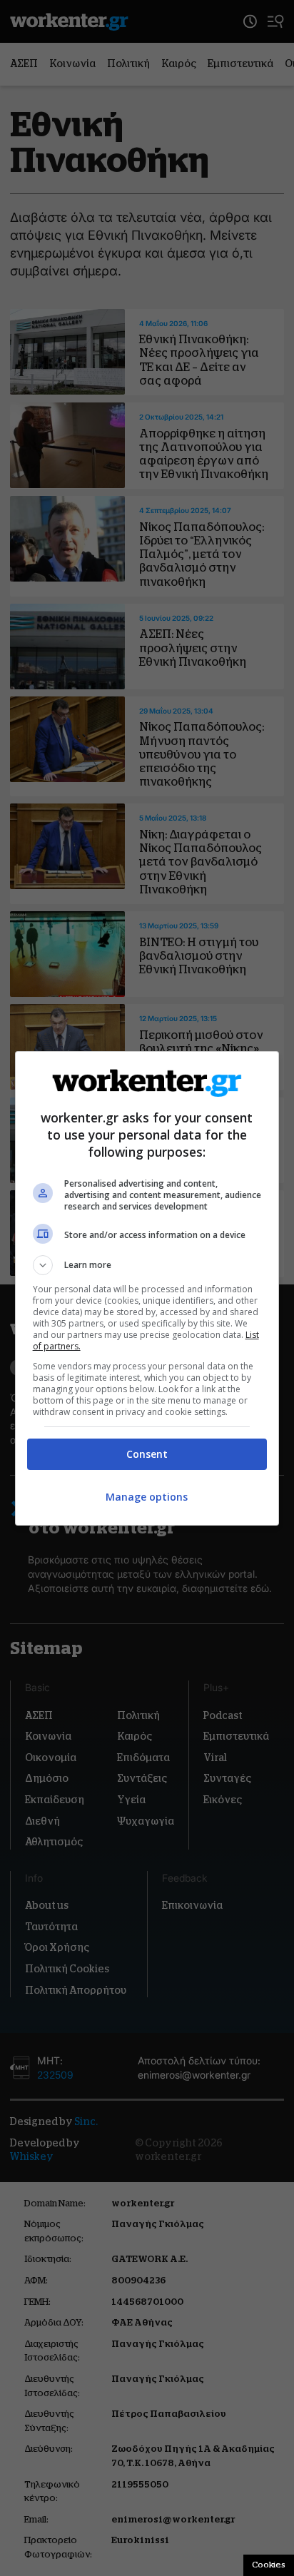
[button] (147, 1265)
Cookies (269, 2565)
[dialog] (147, 1288)
